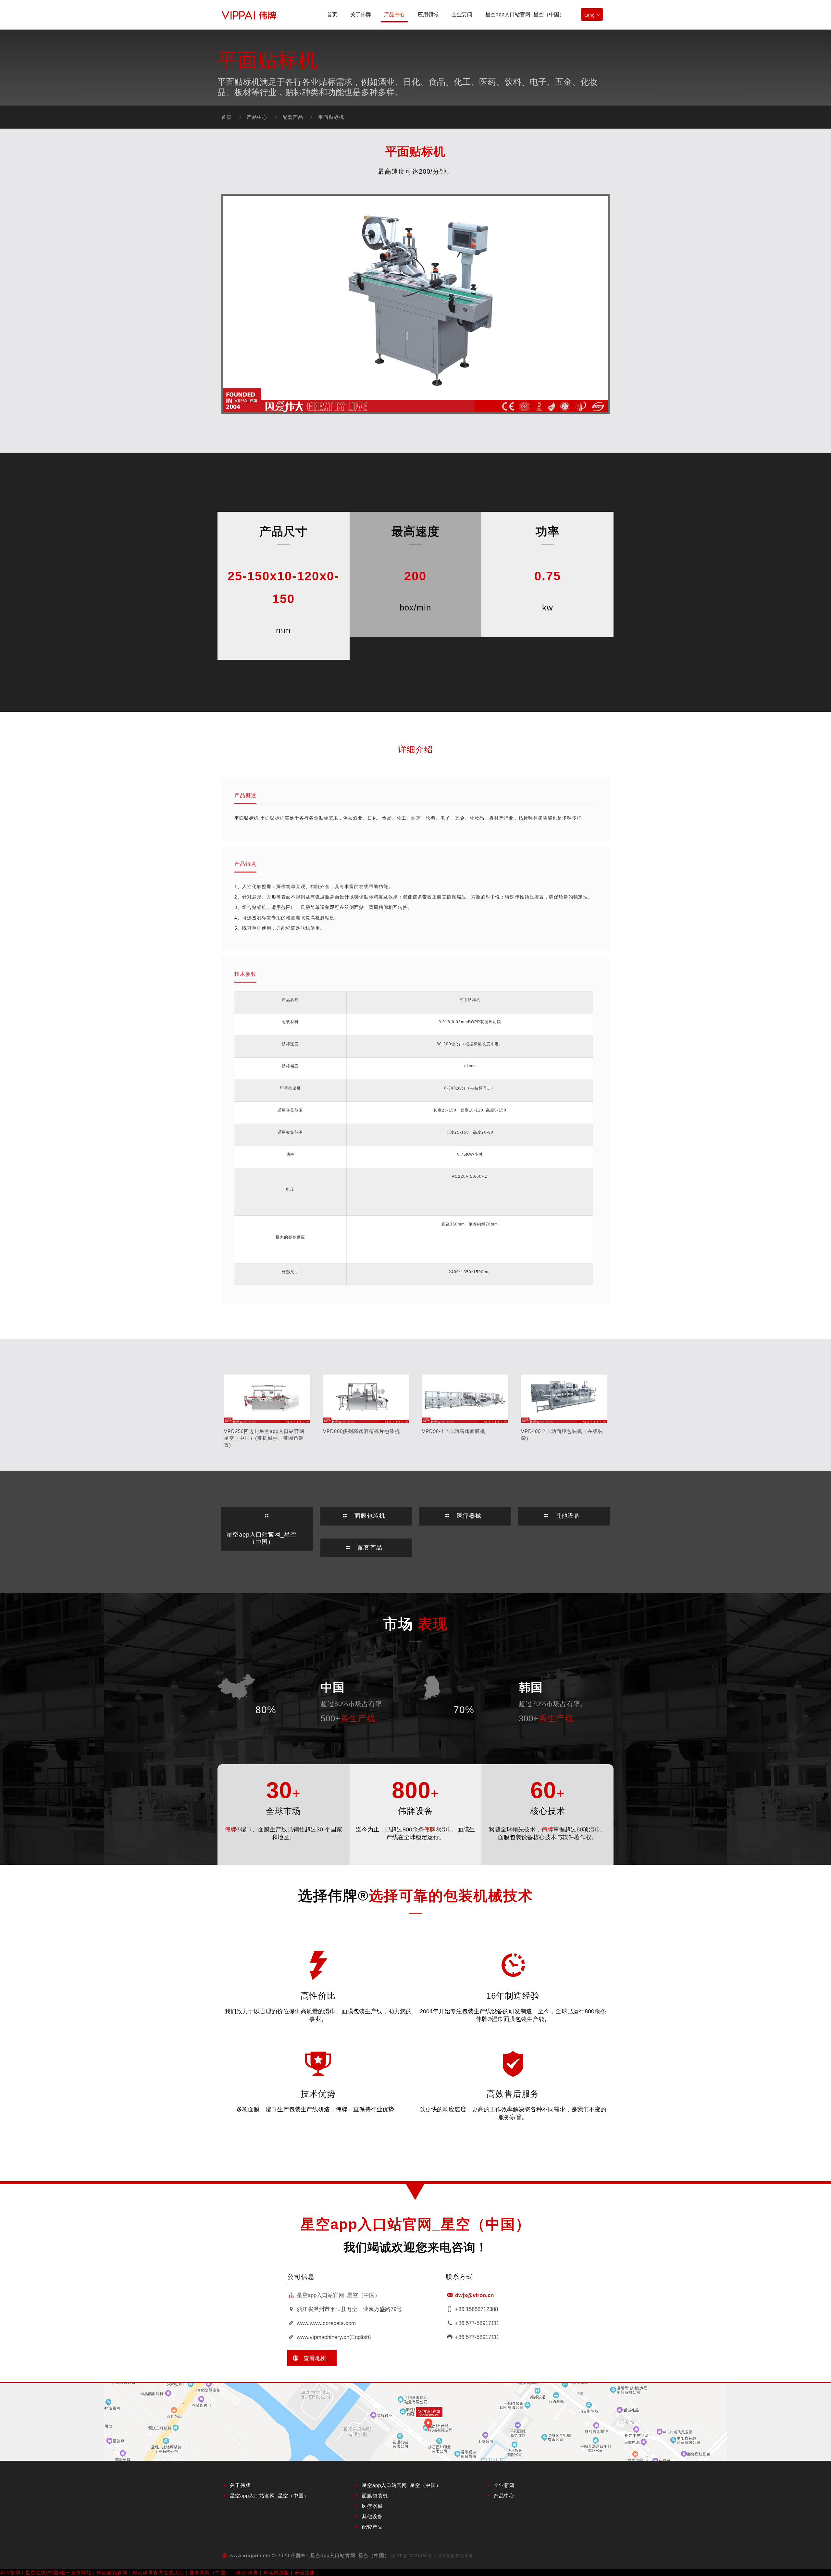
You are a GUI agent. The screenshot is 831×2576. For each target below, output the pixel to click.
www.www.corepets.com (325, 2323)
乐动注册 (304, 2573)
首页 (227, 117)
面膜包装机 (375, 2496)
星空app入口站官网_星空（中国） (269, 2496)
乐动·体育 (247, 2573)
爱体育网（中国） (210, 2573)
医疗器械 (372, 2506)
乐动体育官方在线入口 (158, 2573)
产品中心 (257, 117)
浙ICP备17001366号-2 (414, 2556)
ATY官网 (10, 2573)
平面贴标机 (331, 117)
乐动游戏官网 (112, 2573)
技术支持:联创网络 (455, 2556)
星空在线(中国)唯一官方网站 (58, 2573)
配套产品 (293, 117)
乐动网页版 (276, 2573)
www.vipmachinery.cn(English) (333, 2337)
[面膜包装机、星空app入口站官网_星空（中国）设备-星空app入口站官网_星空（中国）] (249, 15)
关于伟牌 (240, 2485)
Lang (589, 15)
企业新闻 (504, 2485)
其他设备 (372, 2516)
